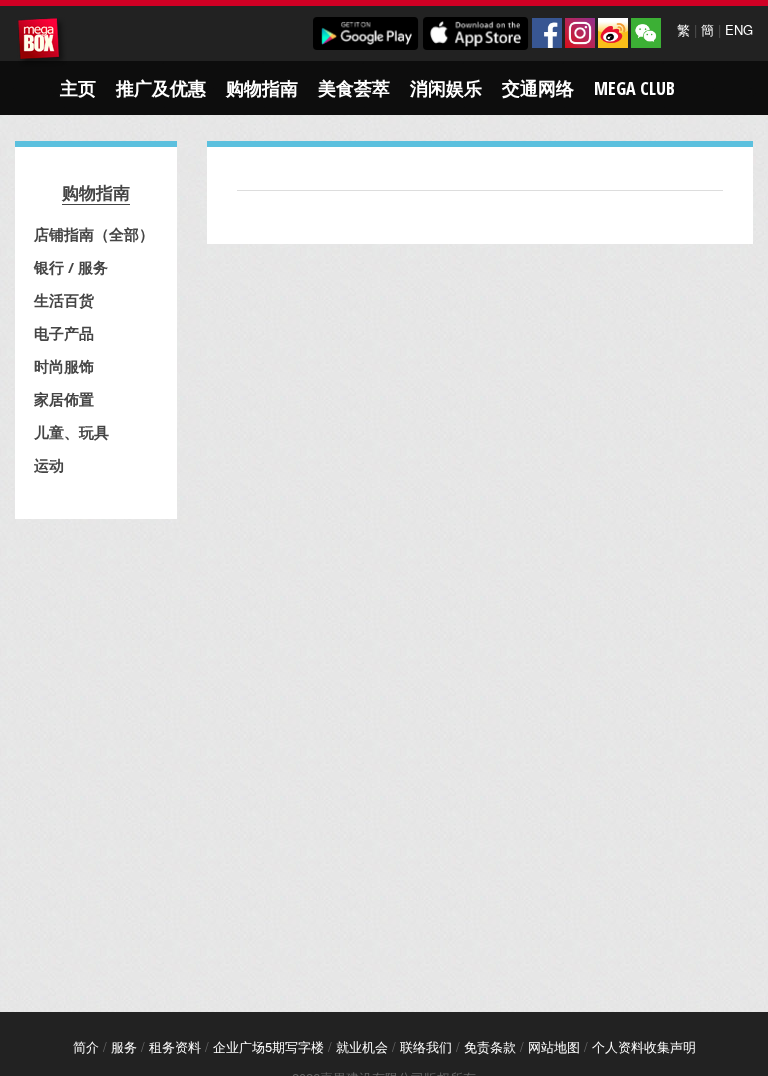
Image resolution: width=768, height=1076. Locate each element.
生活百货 (64, 300)
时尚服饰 (64, 366)
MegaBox (42, 42)
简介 (86, 1046)
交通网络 (538, 88)
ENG (739, 29)
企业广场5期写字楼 (268, 1046)
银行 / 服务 (71, 267)
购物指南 (262, 88)
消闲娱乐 (446, 88)
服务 (124, 1046)
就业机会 (362, 1046)
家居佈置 (64, 399)
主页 (78, 88)
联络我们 (426, 1046)
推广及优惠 (161, 88)
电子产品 (64, 333)
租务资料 (175, 1046)
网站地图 (554, 1046)
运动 (49, 465)
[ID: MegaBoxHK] (646, 33)
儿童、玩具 (71, 432)
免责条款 (490, 1046)
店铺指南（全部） (94, 234)
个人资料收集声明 (644, 1046)
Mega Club (634, 88)
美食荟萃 (354, 88)
